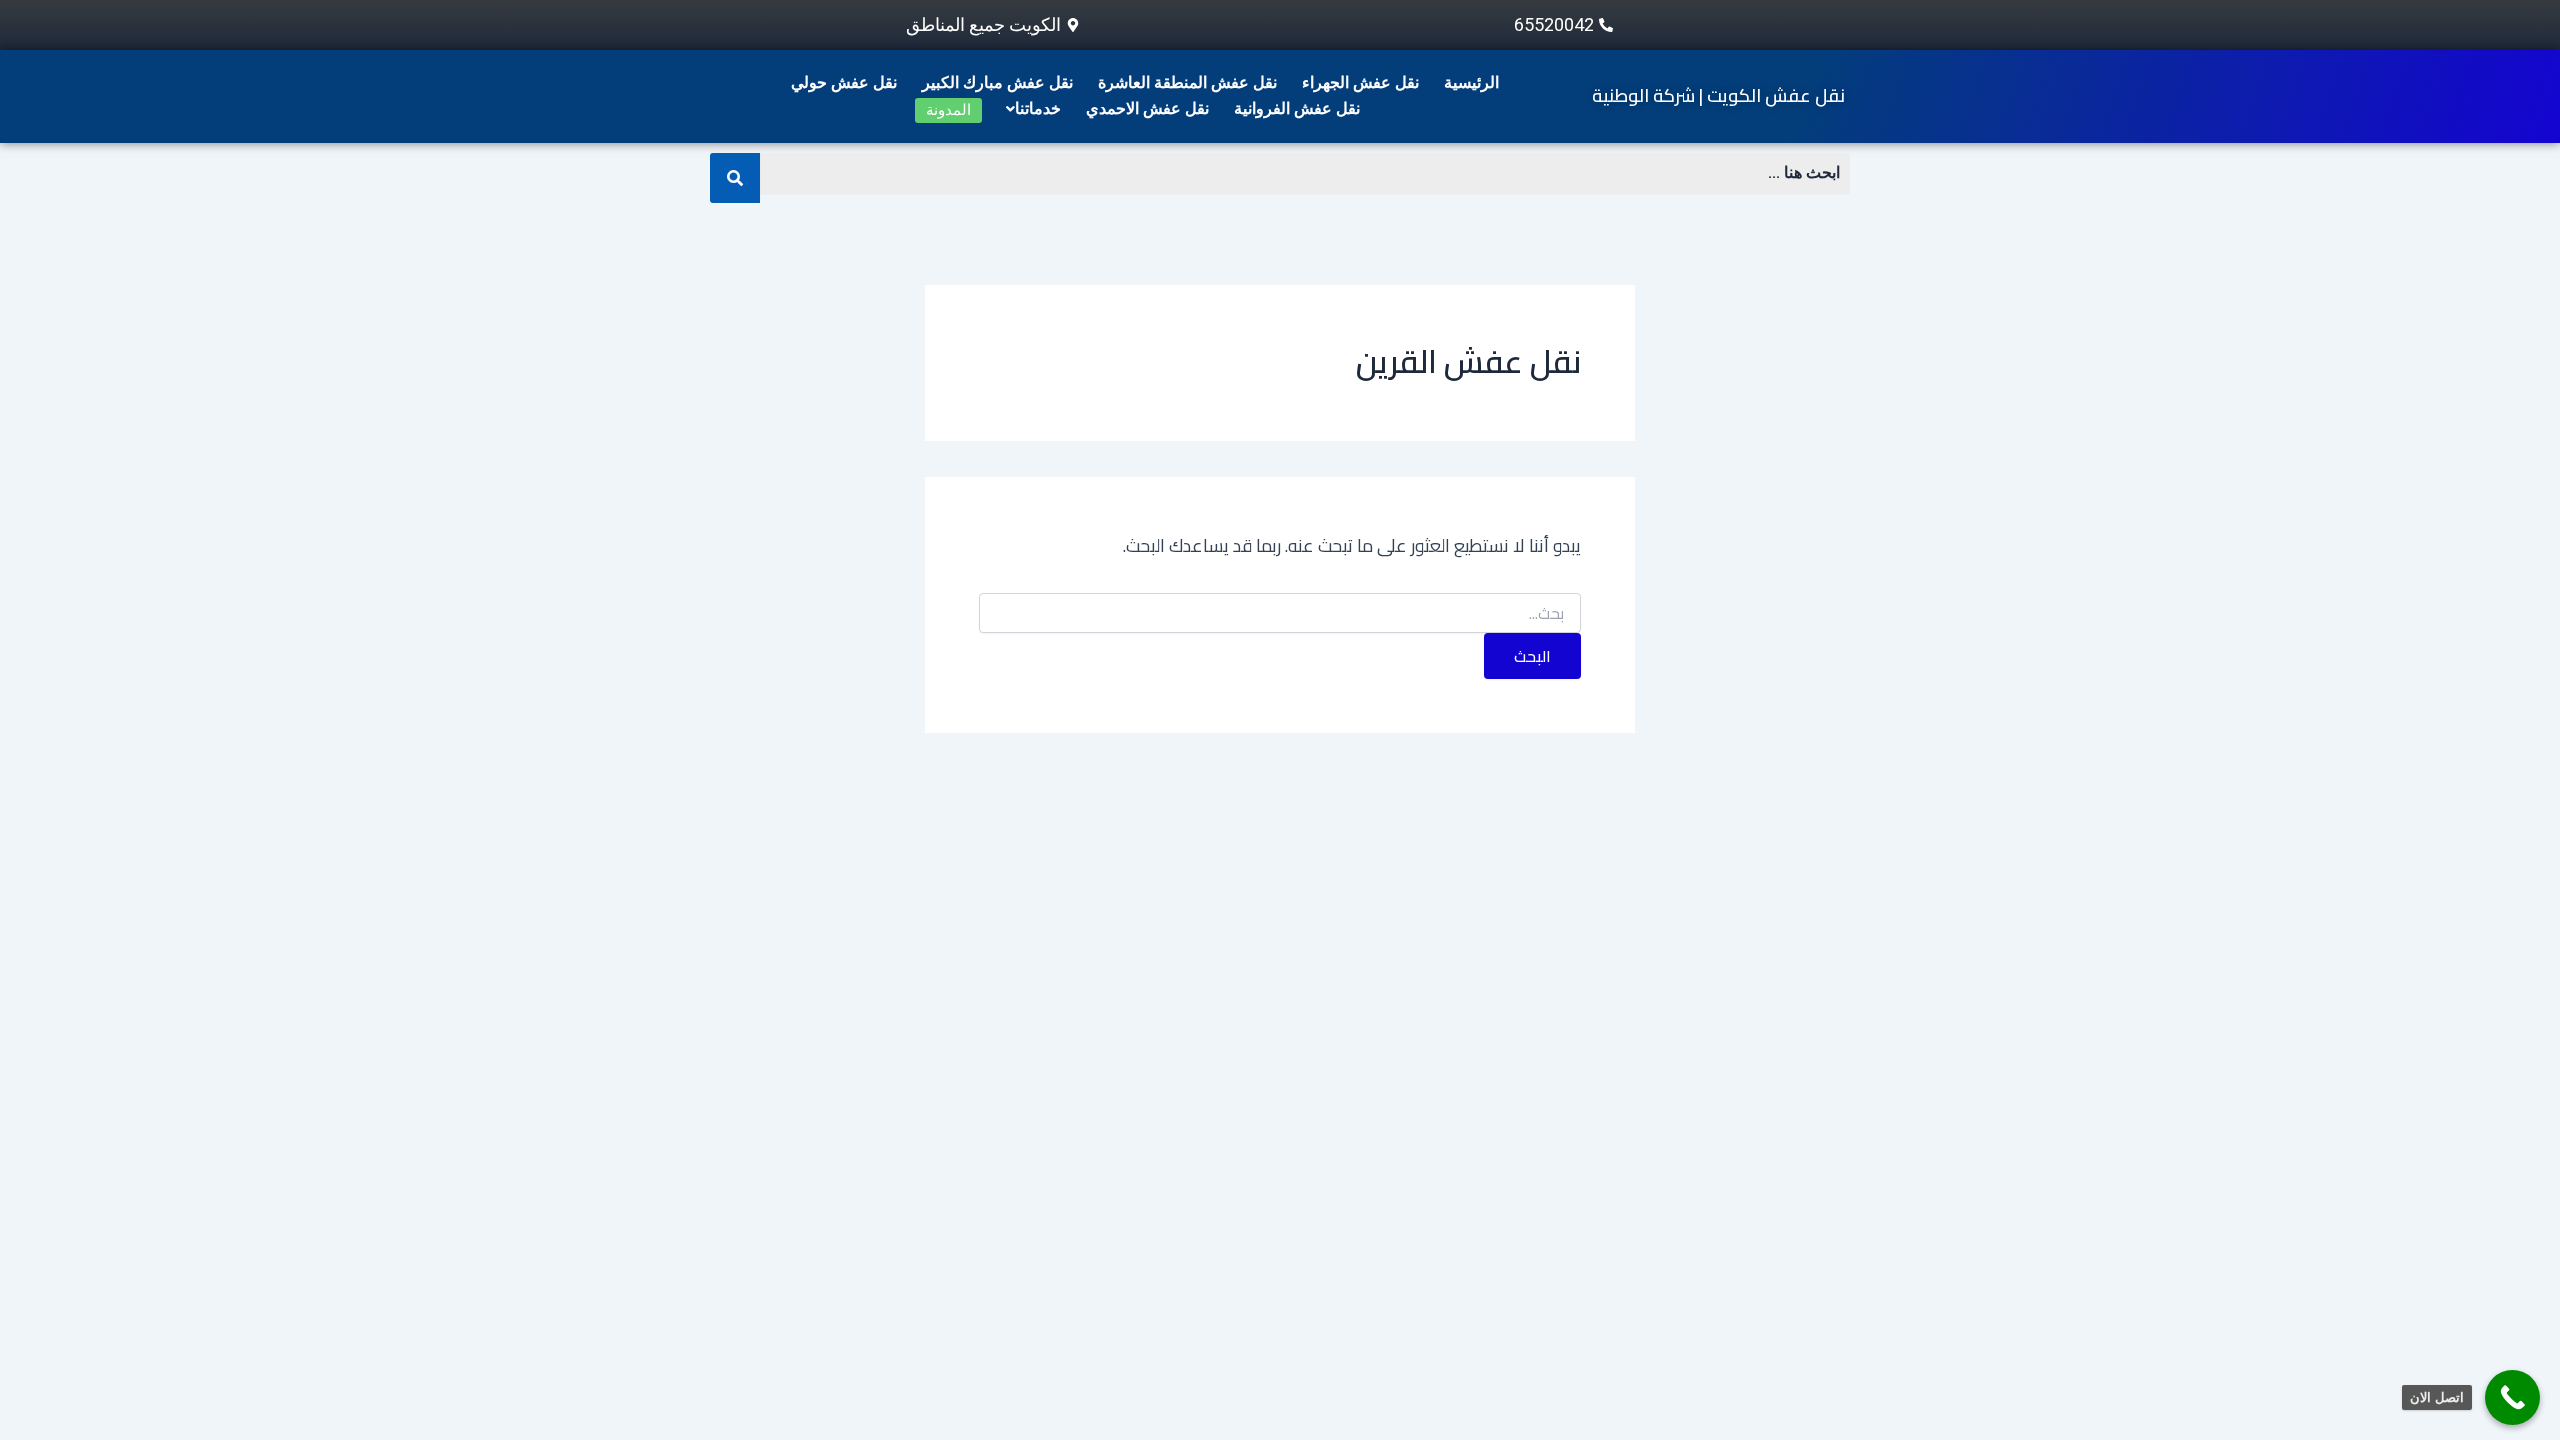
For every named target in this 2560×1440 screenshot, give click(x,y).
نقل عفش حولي (844, 82)
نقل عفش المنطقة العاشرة (1187, 82)
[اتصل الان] (2512, 1397)
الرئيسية (1471, 82)
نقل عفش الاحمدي (1147, 108)
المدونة (948, 110)
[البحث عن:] (1280, 614)
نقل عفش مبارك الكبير (997, 82)
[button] (1028, 109)
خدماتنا (1038, 108)
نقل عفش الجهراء (1360, 82)
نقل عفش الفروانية (1297, 108)
